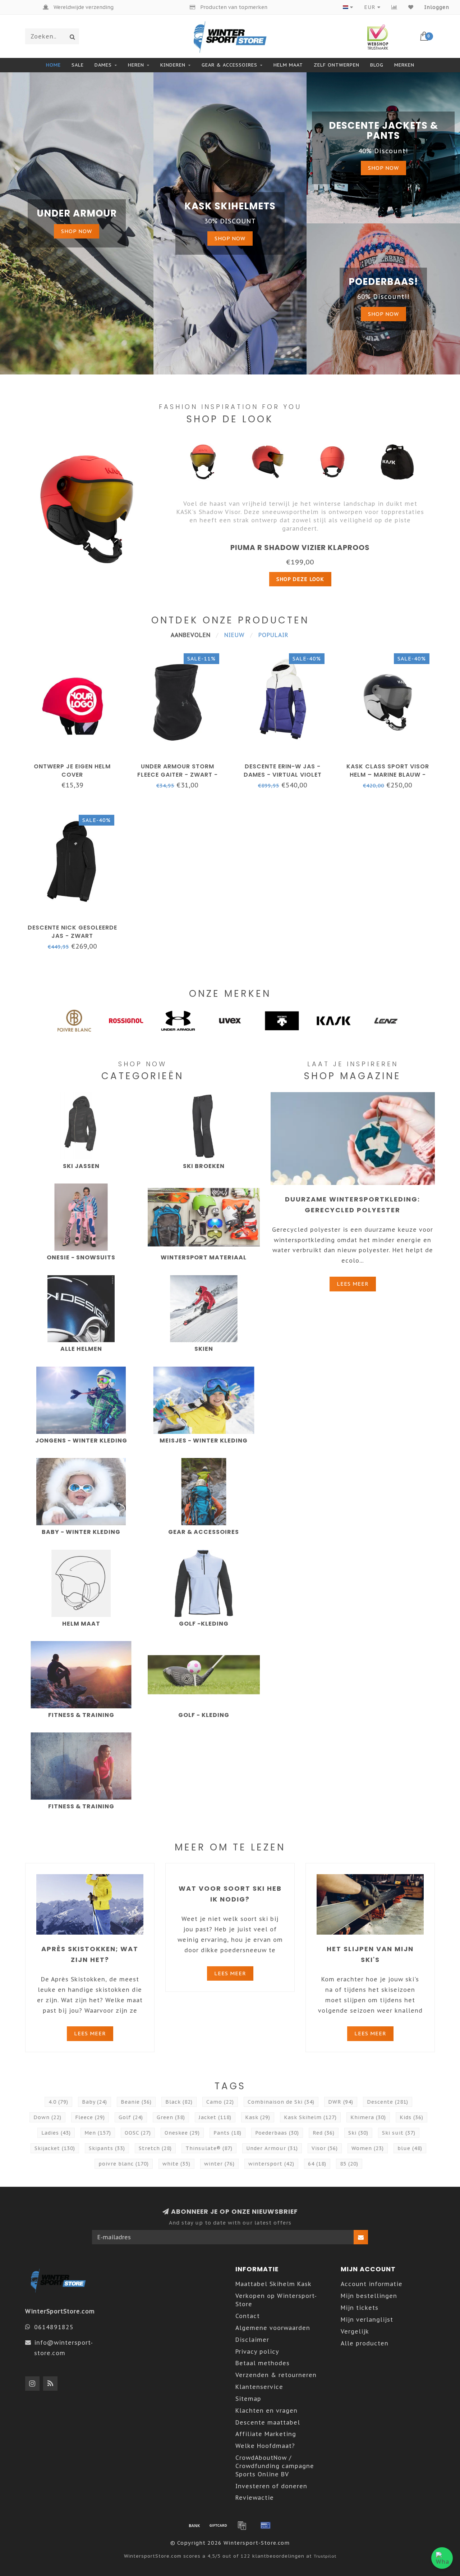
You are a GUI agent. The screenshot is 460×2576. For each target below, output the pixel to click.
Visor (325, 2148)
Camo (220, 2102)
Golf (131, 2117)
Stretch (155, 2148)
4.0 (58, 2102)
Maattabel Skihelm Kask (273, 2284)
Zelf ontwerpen (337, 65)
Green (171, 2117)
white (176, 2164)
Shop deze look (300, 579)
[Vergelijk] (394, 7)
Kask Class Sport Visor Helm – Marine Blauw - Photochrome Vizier (388, 775)
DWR (341, 2102)
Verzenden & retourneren (276, 2375)
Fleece (90, 2117)
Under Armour (272, 2148)
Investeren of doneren (271, 2486)
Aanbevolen (191, 635)
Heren (136, 65)
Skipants (107, 2148)
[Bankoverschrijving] (194, 2525)
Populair (273, 635)
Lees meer (353, 1284)
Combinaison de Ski (281, 2102)
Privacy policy (257, 2352)
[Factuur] (242, 2525)
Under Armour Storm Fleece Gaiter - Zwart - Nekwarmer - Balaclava (177, 775)
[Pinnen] (266, 2525)
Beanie (136, 2102)
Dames (103, 65)
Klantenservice (259, 2387)
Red (324, 2133)
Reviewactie (255, 2498)
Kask (258, 2117)
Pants (227, 2133)
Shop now (77, 231)
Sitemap (248, 2399)
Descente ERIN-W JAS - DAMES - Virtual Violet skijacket (283, 775)
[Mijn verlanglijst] (411, 7)
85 (349, 2164)
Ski (358, 2133)
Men (98, 2133)
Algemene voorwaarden (273, 2328)
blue (410, 2148)
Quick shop (76, 764)
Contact (248, 2316)
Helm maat (288, 65)
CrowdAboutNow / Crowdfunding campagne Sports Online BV (275, 2466)
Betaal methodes (263, 2363)
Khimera (368, 2117)
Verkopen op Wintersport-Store (276, 2300)
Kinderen (173, 65)
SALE (78, 65)
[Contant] (218, 2525)
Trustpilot (325, 2556)
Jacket (215, 2117)
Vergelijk (355, 2331)
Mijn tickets (360, 2308)
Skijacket (55, 2148)
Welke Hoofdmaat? (265, 2446)
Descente (388, 2102)
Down (47, 2117)
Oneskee (182, 2133)
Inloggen (437, 7)
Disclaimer (252, 2340)
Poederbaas (277, 2133)
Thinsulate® (209, 2148)
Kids (411, 2117)
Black (179, 2102)
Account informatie (372, 2284)
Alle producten (365, 2343)
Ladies (56, 2133)
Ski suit (399, 2133)
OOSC (138, 2133)
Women (368, 2148)
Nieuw (234, 635)
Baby (95, 2102)
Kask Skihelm (310, 2117)
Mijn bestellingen (369, 2296)
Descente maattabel (268, 2422)
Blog (377, 65)
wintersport (271, 2164)
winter (219, 2164)
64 (317, 2164)
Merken (404, 65)
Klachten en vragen (266, 2411)
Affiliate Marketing (266, 2434)
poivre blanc (124, 2164)
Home (53, 65)
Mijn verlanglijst (367, 2320)
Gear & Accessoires (229, 65)
